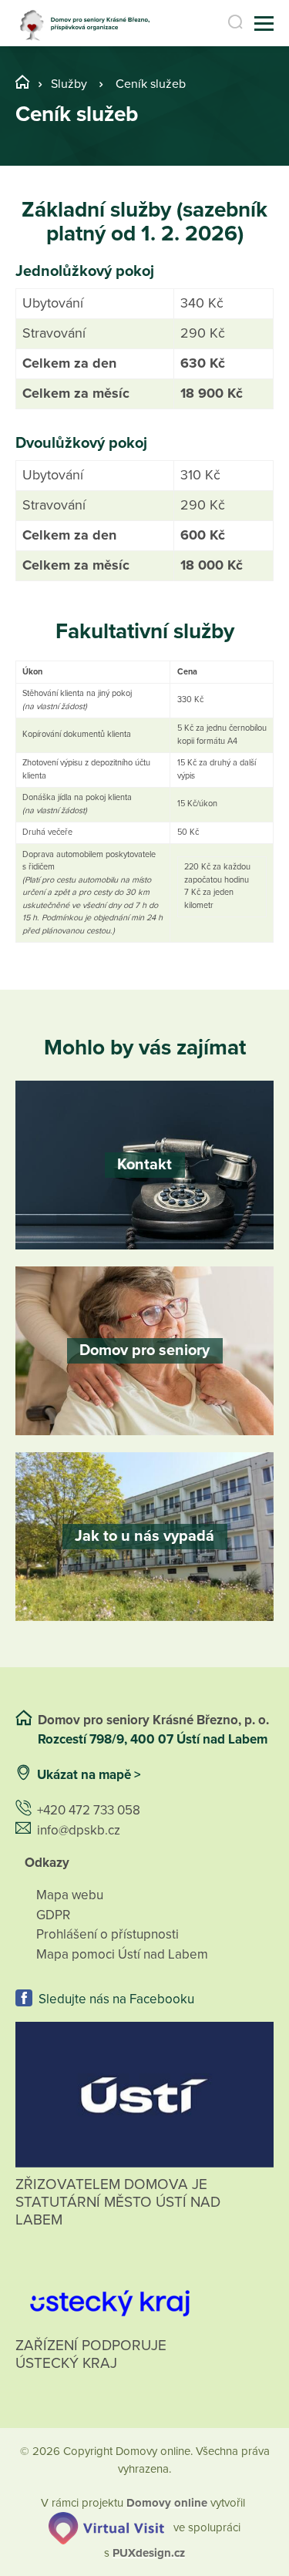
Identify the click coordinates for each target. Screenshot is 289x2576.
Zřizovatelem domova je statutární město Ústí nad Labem (118, 2202)
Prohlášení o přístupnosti (108, 1934)
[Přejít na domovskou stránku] (88, 24)
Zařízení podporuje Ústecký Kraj (91, 2354)
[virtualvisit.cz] (106, 2527)
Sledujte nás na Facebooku (116, 1999)
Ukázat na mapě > (89, 1775)
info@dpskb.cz (79, 1830)
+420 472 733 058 (89, 1810)
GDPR (53, 1915)
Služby (69, 84)
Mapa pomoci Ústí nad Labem (122, 1954)
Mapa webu (70, 1895)
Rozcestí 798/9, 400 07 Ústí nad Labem (154, 1739)
